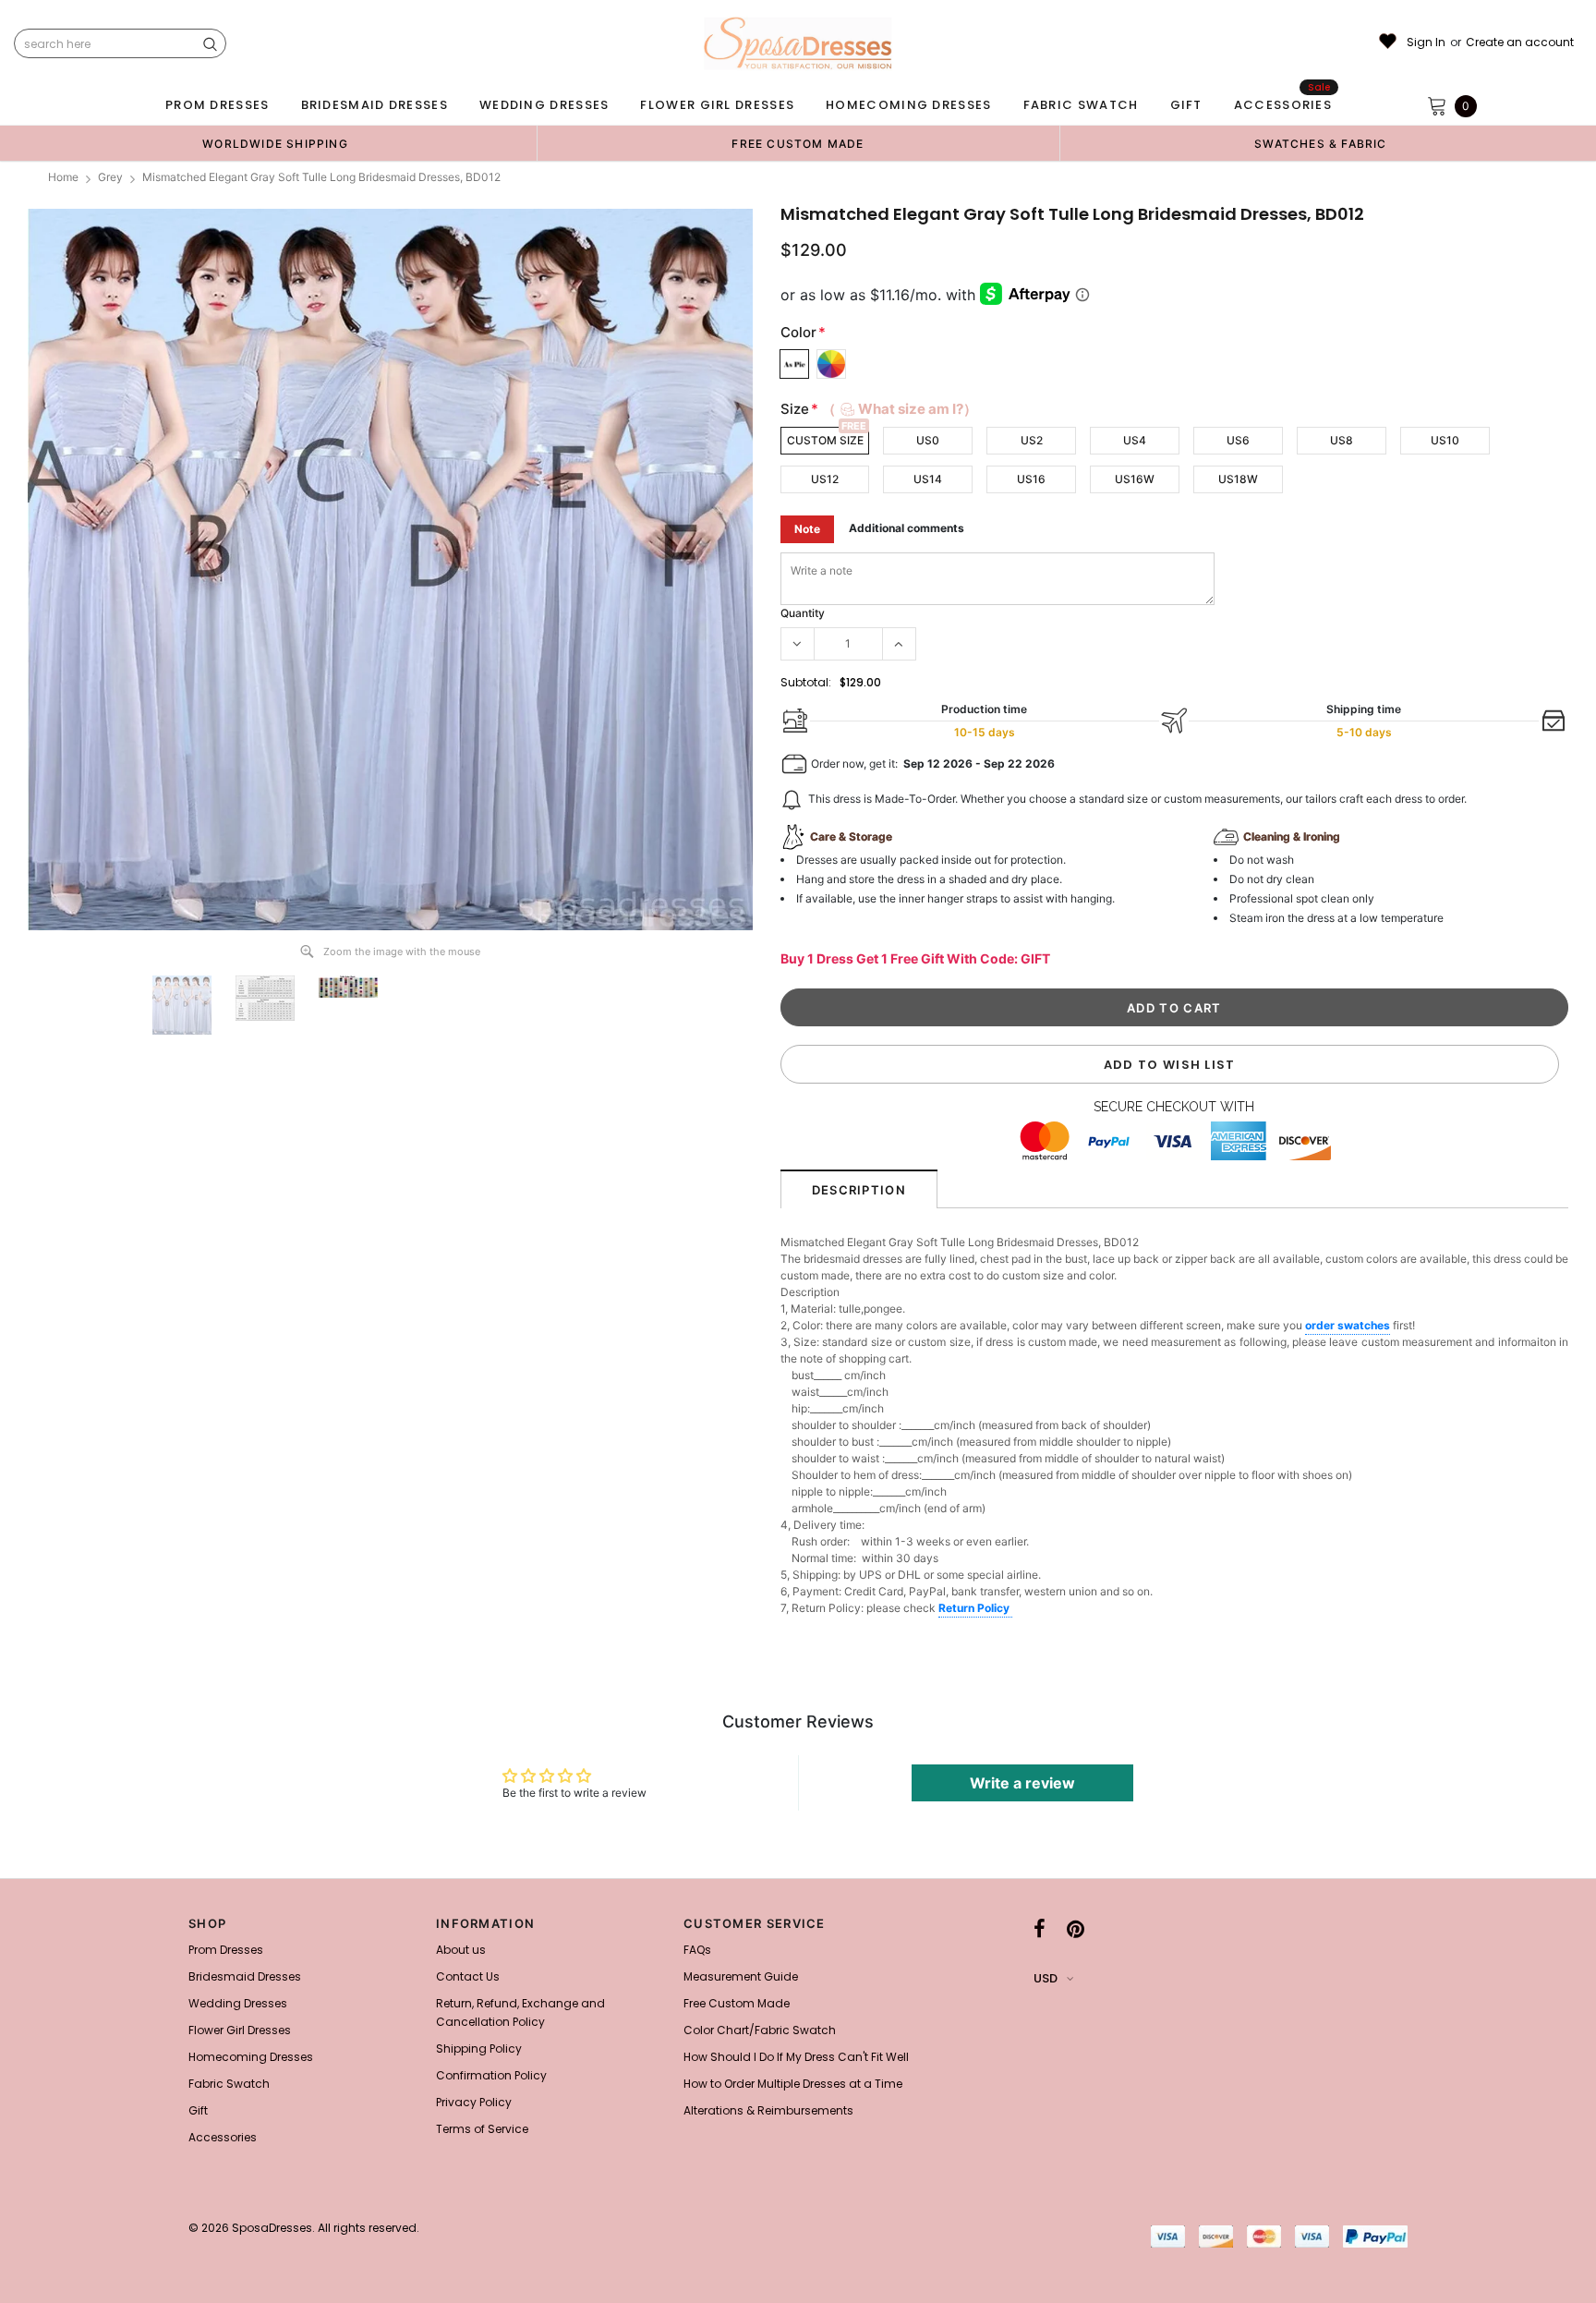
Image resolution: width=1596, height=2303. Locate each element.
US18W (1238, 479)
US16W (1135, 479)
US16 (1031, 479)
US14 (928, 479)
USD (1046, 1978)
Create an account (1520, 42)
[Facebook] (1040, 1929)
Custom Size (825, 440)
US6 (1238, 440)
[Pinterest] (1076, 1929)
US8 (1342, 440)
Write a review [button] (1022, 1783)
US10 (1445, 440)
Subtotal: (806, 682)
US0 (928, 440)
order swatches (1348, 1325)
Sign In (1426, 42)
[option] (275, 143)
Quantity (803, 613)
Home (63, 177)
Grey (110, 177)
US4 (1135, 440)
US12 (825, 479)
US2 (1032, 440)
